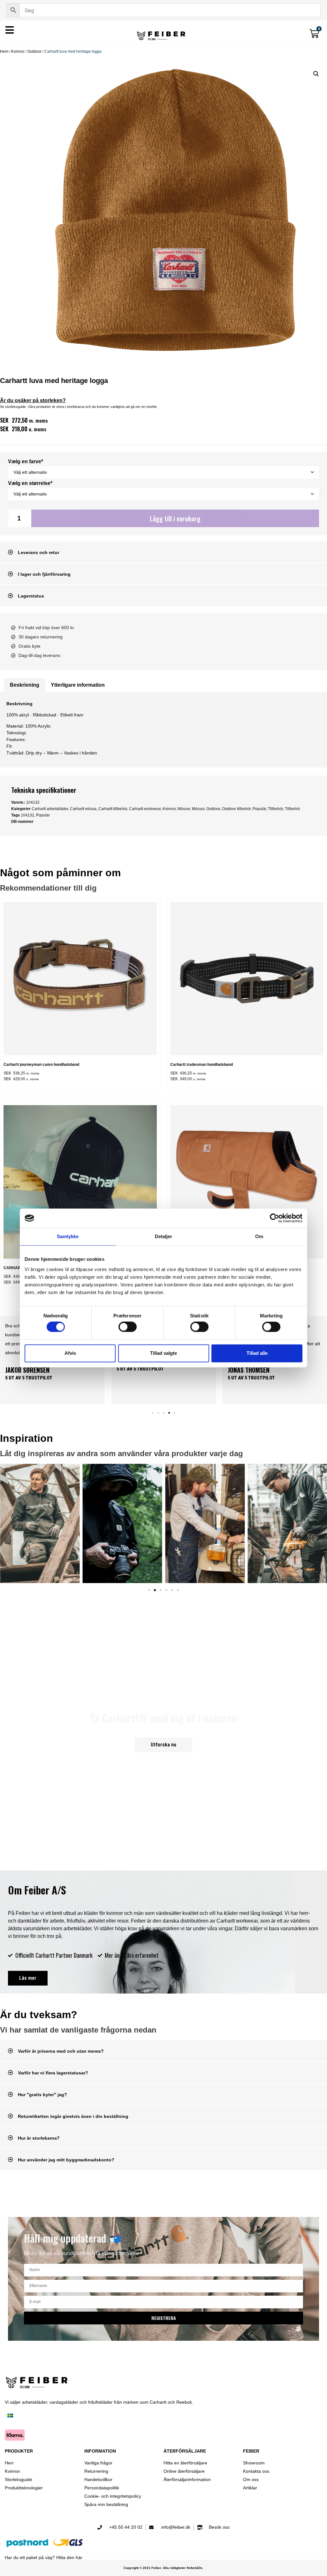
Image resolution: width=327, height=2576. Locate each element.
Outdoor (34, 51)
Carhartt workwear (145, 809)
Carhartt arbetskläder (50, 809)
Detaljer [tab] (164, 1236)
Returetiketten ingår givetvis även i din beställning (73, 2116)
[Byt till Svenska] (10, 2416)
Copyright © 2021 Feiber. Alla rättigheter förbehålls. (163, 2568)
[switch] (128, 1327)
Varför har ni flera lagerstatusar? (53, 2073)
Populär (259, 809)
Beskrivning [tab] (25, 685)
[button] (316, 74)
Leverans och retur (38, 552)
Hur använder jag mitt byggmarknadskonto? (66, 2160)
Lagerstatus (31, 596)
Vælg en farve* (26, 462)
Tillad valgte (163, 1353)
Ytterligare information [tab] (78, 685)
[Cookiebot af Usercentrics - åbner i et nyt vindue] (274, 1218)
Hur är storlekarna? (39, 2138)
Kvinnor (18, 51)
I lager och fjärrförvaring (44, 574)
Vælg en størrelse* (30, 483)
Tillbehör (275, 809)
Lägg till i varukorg (175, 519)
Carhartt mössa (83, 809)
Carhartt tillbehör (113, 809)
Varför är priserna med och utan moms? (61, 2051)
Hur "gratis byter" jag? (42, 2095)
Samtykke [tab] (68, 1236)
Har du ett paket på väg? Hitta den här (44, 2557)
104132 (27, 815)
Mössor (184, 809)
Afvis (70, 1353)
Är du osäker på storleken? (33, 400)
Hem (4, 51)
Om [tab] (259, 1236)
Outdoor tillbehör (236, 809)
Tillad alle (257, 1353)
